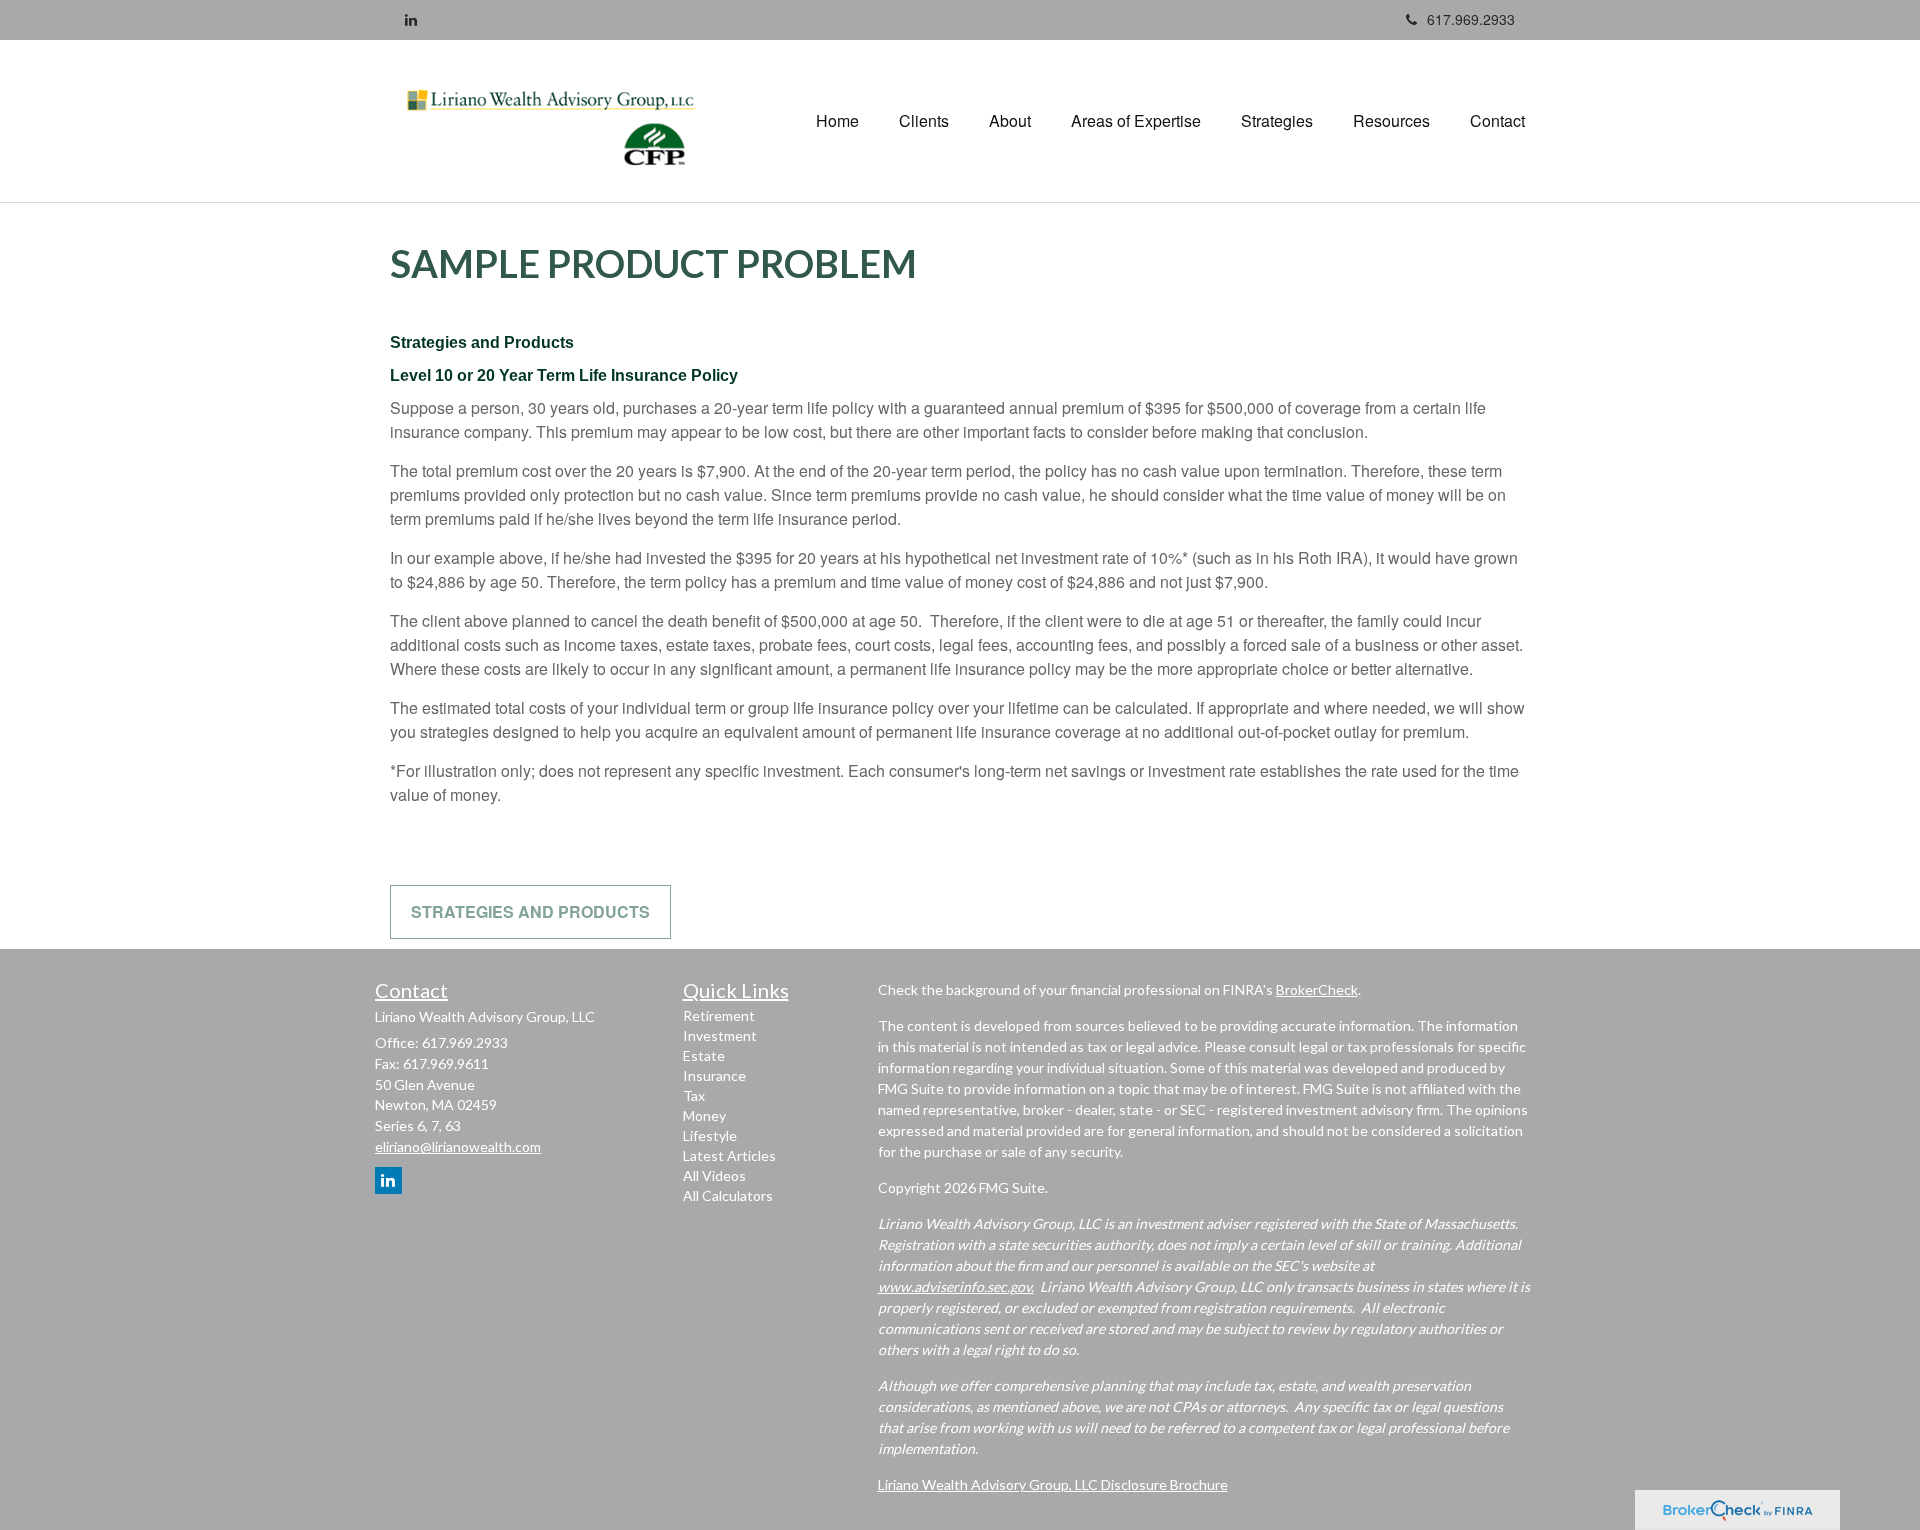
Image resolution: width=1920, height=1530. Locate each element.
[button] (924, 121)
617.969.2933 (1471, 19)
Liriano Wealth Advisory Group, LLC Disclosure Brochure (1053, 1484)
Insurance (714, 1075)
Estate (704, 1055)
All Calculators (728, 1195)
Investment (720, 1035)
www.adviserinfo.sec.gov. (956, 1286)
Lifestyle (710, 1135)
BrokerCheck (1317, 989)
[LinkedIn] (411, 19)
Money (704, 1115)
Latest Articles (729, 1155)
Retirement (719, 1015)
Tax (694, 1095)
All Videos (714, 1175)
